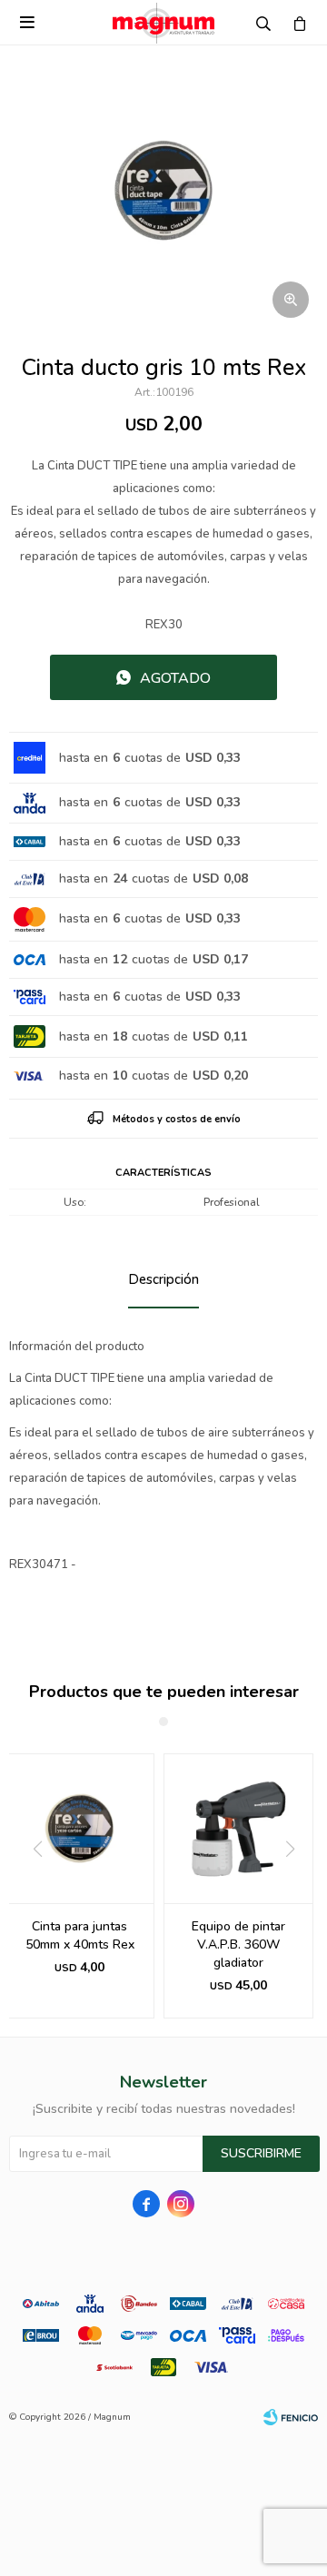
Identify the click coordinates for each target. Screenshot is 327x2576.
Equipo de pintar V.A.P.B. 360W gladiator (238, 1944)
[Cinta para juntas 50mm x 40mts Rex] (79, 1828)
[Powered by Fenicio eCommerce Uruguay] (291, 2417)
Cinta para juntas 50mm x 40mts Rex (80, 1935)
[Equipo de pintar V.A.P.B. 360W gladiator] (238, 1828)
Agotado (175, 678)
